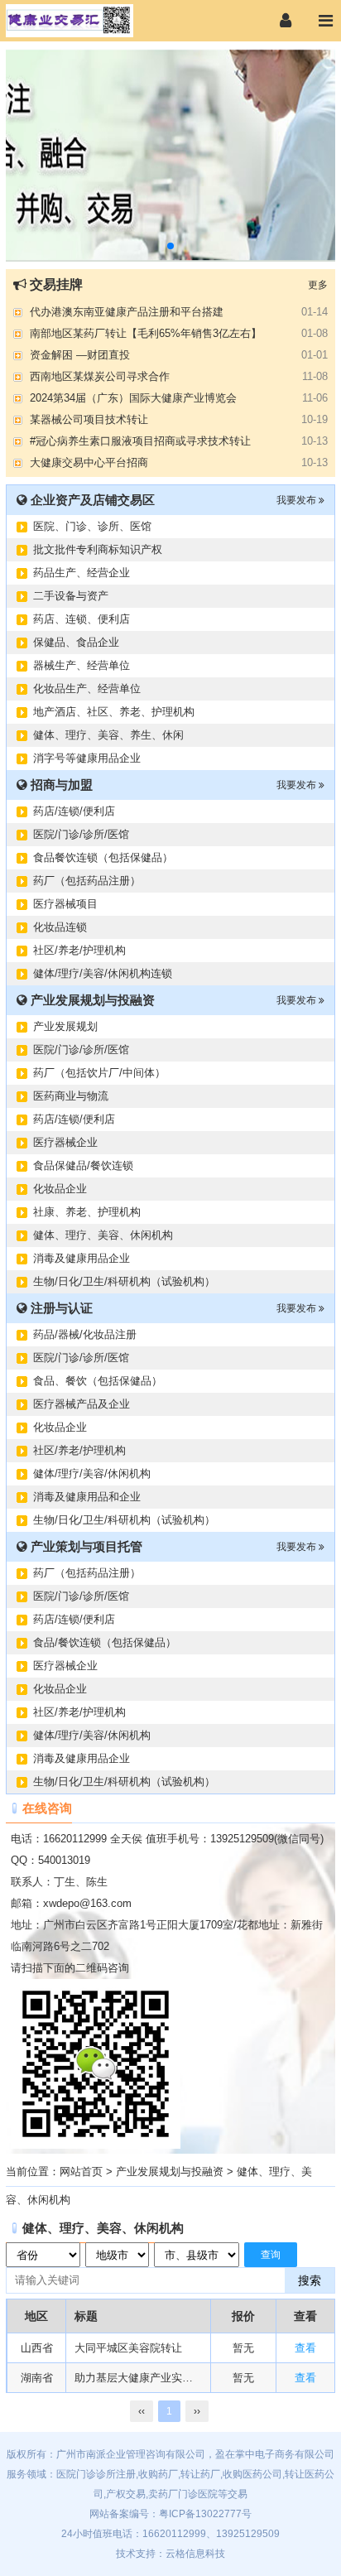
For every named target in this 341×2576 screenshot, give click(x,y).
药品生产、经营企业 (82, 573)
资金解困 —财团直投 (80, 355)
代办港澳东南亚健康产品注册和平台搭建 (127, 312)
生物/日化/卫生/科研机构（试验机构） (124, 1281)
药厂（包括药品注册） (87, 881)
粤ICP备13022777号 (205, 2514)
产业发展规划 (65, 1026)
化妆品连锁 (60, 927)
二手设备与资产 (71, 596)
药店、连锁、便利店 (82, 619)
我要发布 (298, 500)
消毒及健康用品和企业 (87, 1497)
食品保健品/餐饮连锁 (83, 1165)
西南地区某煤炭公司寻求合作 (100, 376)
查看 (305, 2348)
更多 (318, 285)
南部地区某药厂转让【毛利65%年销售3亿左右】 (146, 333)
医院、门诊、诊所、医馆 (92, 526)
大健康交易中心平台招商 (89, 462)
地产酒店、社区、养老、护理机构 (114, 712)
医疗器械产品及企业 (82, 1404)
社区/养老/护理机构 (79, 950)
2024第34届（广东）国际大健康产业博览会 (133, 398)
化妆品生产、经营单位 (87, 689)
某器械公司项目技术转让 (89, 419)
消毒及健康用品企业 (82, 1258)
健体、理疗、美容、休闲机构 (103, 1235)
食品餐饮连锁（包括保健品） (103, 857)
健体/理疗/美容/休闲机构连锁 (103, 973)
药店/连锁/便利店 (74, 811)
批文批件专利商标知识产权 (98, 549)
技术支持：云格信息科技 (170, 2554)
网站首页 (81, 2172)
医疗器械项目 (65, 904)
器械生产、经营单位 (82, 665)
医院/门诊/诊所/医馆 (81, 834)
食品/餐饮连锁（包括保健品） (105, 1642)
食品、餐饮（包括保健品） (98, 1381)
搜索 (310, 2280)
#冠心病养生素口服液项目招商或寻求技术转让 (140, 441)
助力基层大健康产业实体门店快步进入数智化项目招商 (138, 2378)
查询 (271, 2255)
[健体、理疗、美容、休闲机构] (86, 21)
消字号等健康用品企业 (87, 758)
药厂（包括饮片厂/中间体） (99, 1073)
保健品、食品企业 (76, 642)
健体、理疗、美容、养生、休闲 (108, 735)
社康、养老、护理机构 (87, 1212)
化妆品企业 (60, 1189)
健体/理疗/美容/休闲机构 (92, 1473)
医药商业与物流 (71, 1096)
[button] (170, 246)
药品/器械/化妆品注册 (85, 1334)
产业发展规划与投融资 (170, 2172)
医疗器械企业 (65, 1142)
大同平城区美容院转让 (128, 2348)
